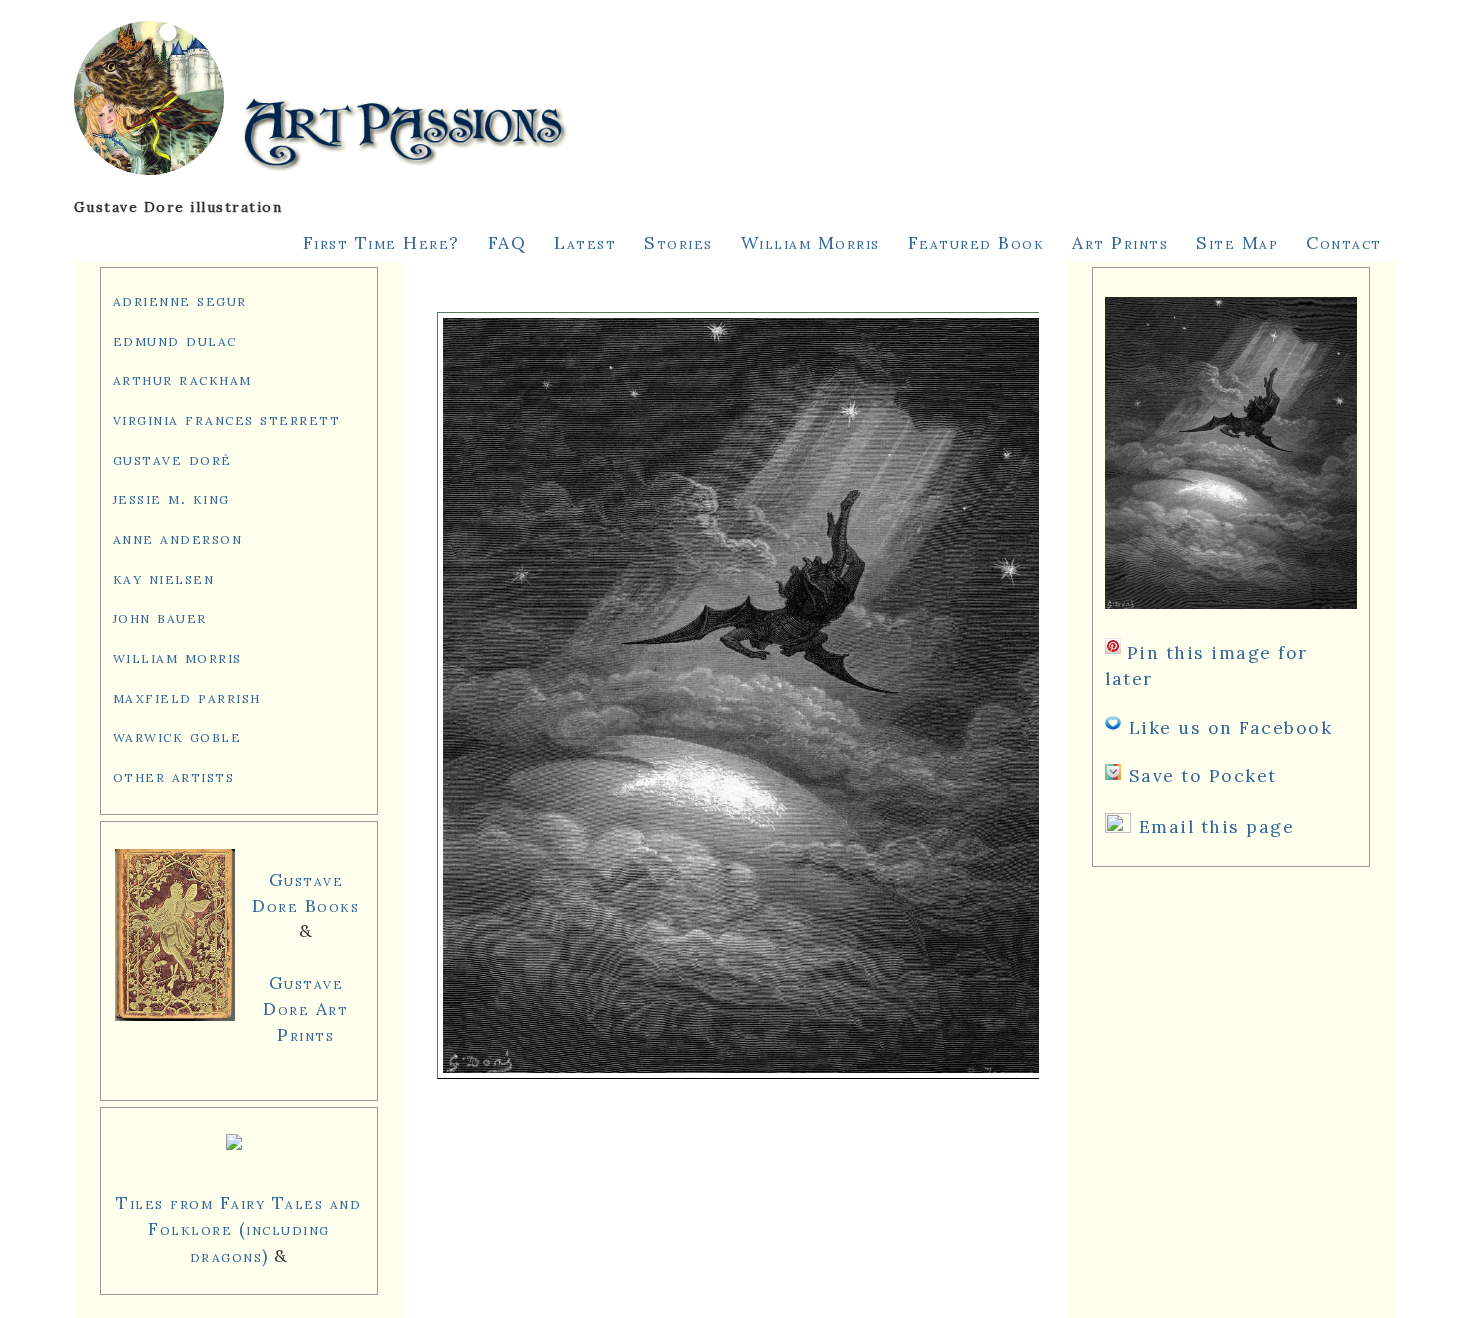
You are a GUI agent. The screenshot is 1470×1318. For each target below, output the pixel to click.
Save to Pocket (1203, 775)
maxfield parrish (187, 696)
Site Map (1237, 242)
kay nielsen (164, 577)
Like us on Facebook (1231, 727)
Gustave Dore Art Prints (305, 1008)
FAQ (507, 242)
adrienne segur (180, 299)
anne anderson (178, 537)
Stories (678, 242)
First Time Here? (381, 242)
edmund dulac (175, 339)
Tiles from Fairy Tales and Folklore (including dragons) (238, 1228)
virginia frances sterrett (227, 418)
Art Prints (1120, 242)
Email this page (1217, 826)
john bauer (160, 616)
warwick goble (177, 735)
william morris (177, 656)
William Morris (810, 242)
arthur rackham (182, 378)
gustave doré (172, 458)
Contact (1344, 242)
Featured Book (976, 242)
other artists (174, 775)
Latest (585, 242)
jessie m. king (171, 497)
